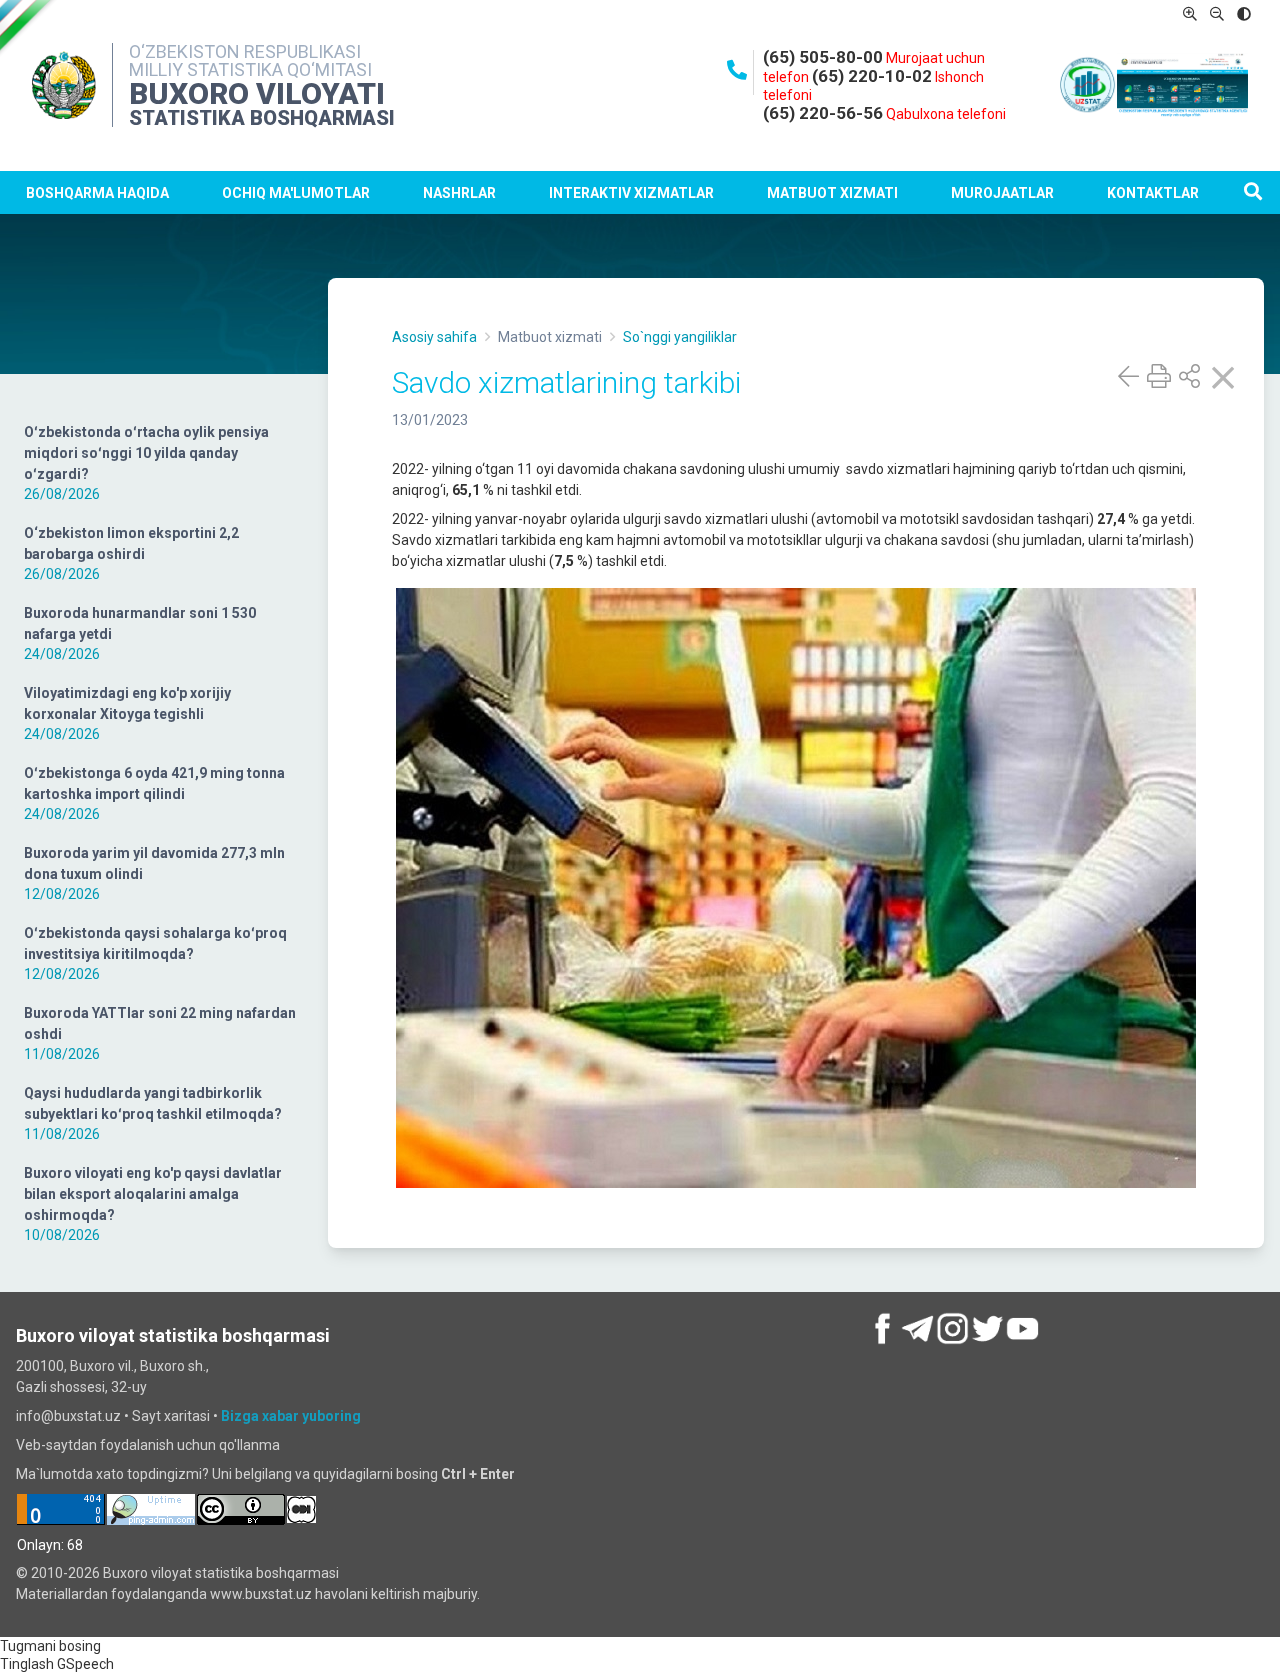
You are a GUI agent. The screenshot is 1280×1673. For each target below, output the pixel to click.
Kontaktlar (1153, 193)
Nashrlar (459, 193)
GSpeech (85, 1664)
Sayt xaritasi (171, 1416)
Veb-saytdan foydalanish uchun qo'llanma (148, 1445)
